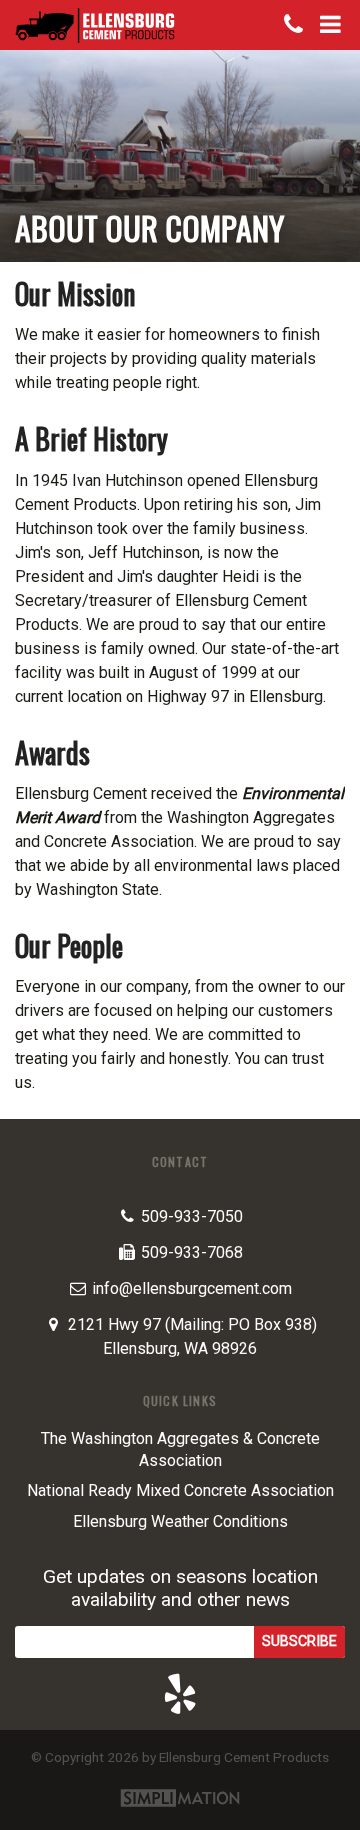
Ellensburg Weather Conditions (180, 1521)
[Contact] (294, 25)
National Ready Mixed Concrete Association (180, 1490)
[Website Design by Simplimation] (180, 1799)
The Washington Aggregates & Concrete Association (180, 1449)
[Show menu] (331, 25)
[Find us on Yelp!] (180, 1694)
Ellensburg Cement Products (95, 25)
